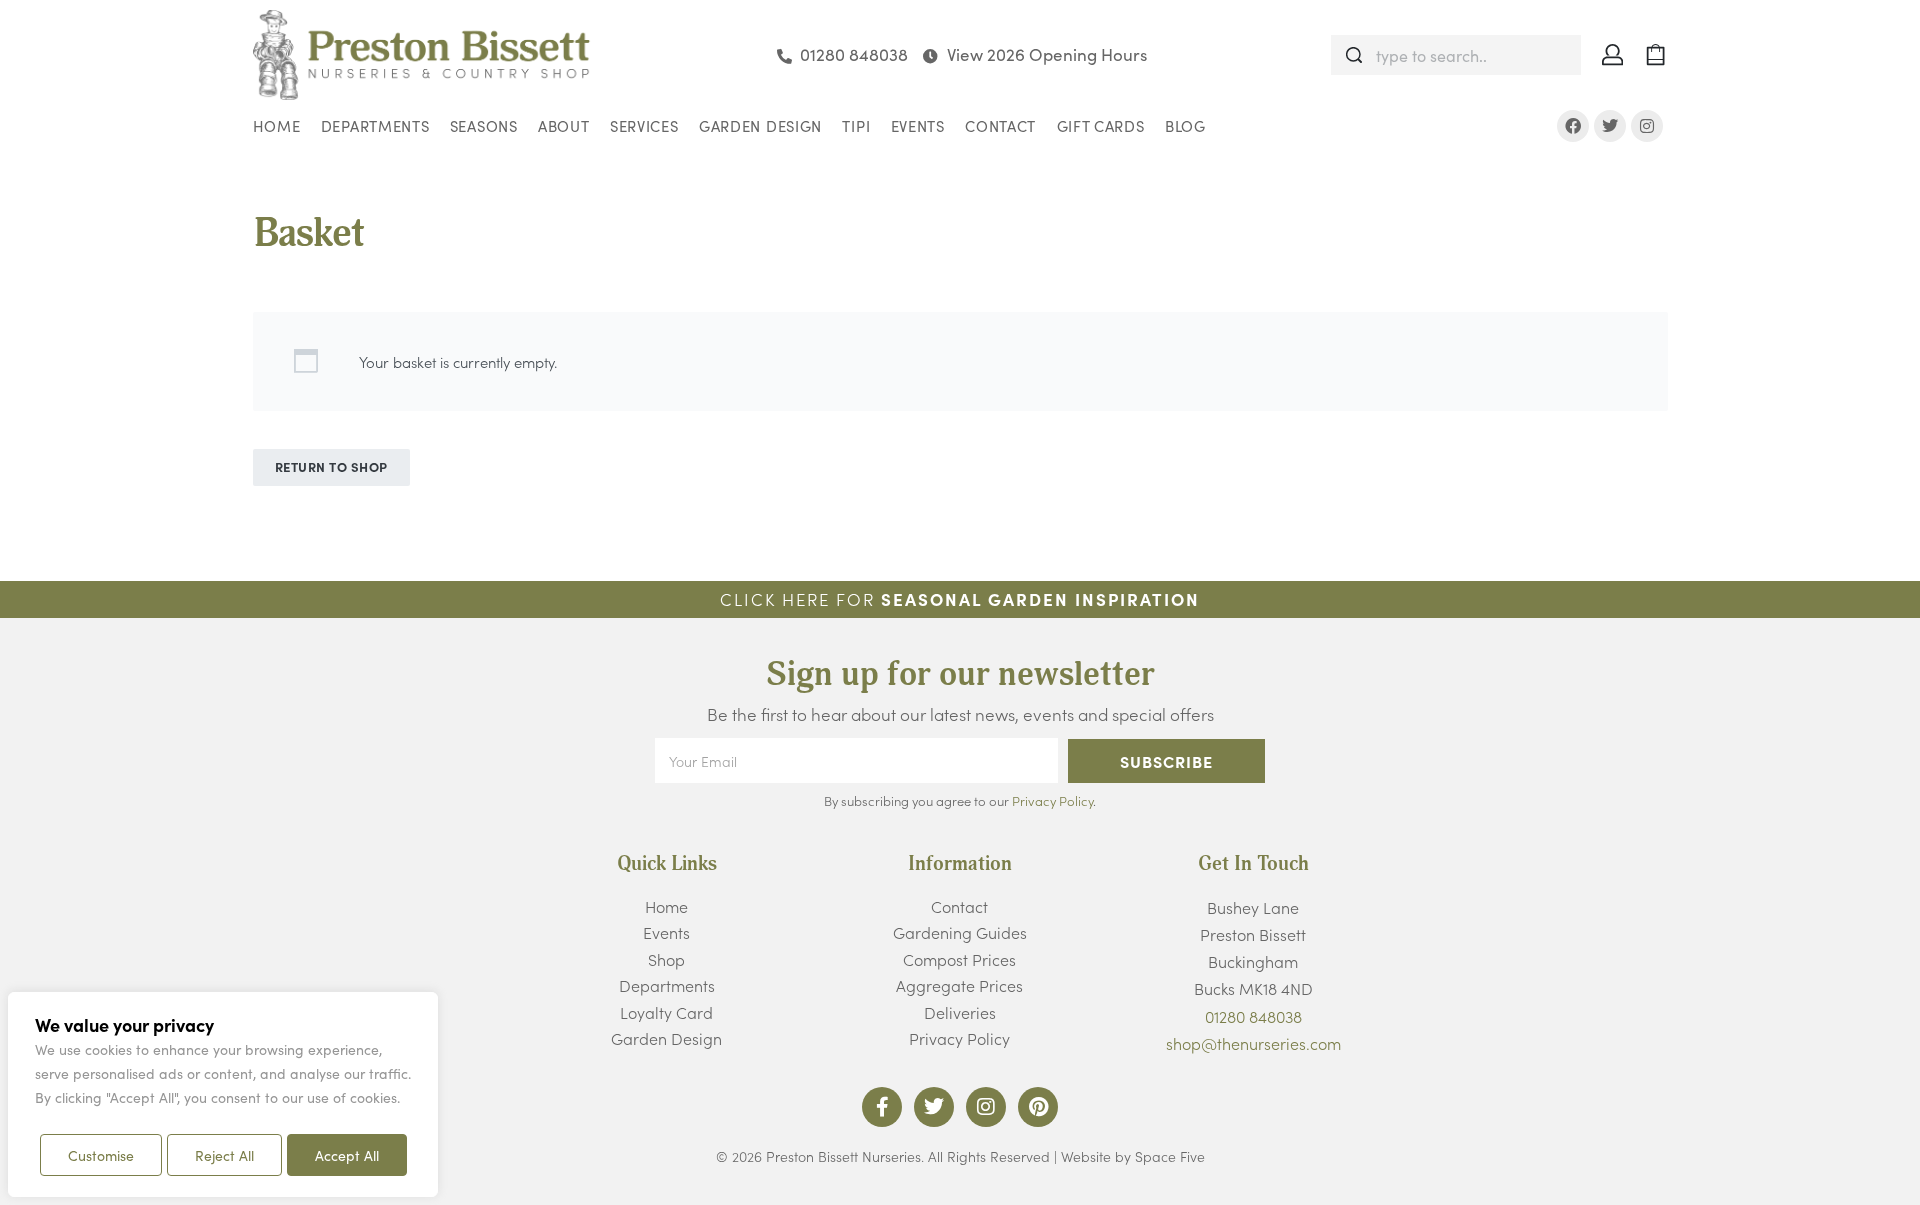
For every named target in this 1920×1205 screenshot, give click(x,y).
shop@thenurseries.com (1253, 1043)
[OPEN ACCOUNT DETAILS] (1612, 54)
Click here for (960, 599)
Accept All (347, 1155)
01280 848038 (1253, 1016)
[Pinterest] (1038, 1107)
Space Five (1170, 1156)
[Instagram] (1647, 126)
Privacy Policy (1052, 800)
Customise (101, 1155)
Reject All (224, 1155)
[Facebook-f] (882, 1107)
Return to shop (331, 466)
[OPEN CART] (1655, 54)
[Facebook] (1573, 126)
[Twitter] (1610, 126)
